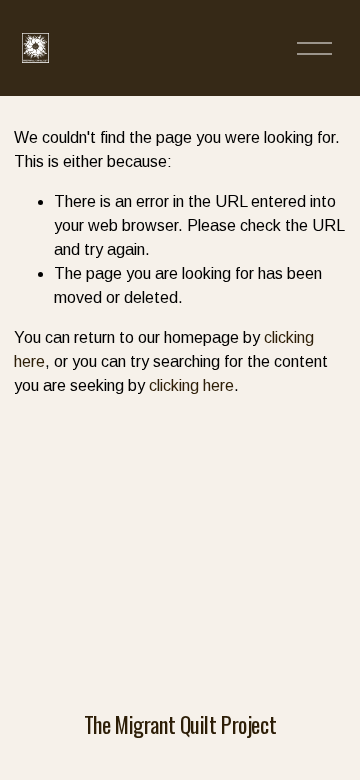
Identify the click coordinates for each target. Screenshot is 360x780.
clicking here (191, 385)
